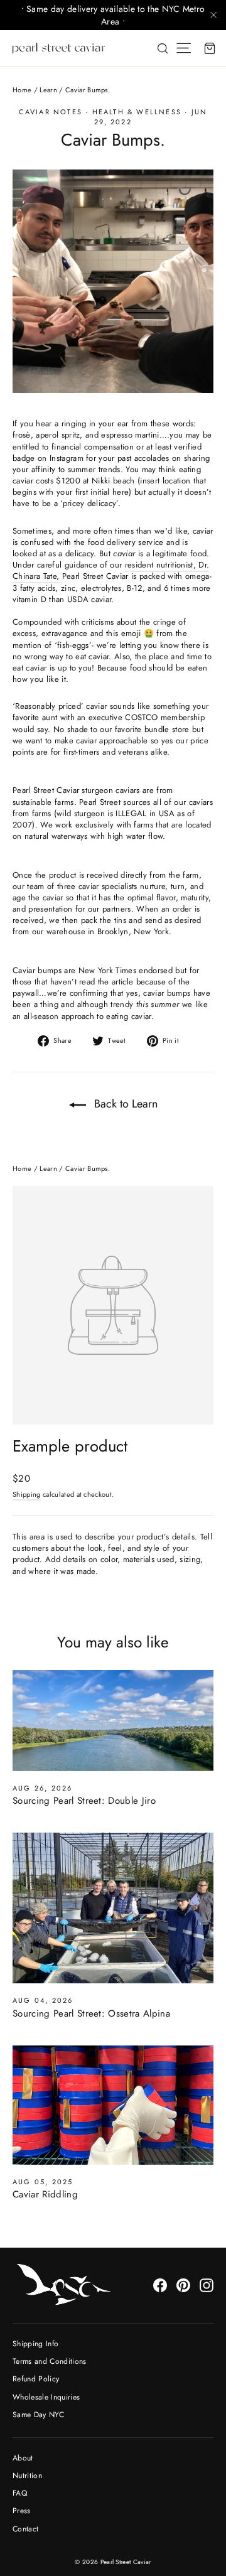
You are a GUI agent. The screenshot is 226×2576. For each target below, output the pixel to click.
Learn (48, 90)
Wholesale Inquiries (46, 2397)
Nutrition (27, 2476)
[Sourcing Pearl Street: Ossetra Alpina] (113, 1908)
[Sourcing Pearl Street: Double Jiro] (113, 1721)
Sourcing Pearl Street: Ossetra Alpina (91, 2013)
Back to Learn (124, 1104)
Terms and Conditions (50, 2361)
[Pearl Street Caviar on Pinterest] (183, 2285)
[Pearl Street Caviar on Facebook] (160, 2285)
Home (22, 90)
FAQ (20, 2493)
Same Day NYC (38, 2415)
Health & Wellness (137, 112)
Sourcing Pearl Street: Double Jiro (84, 1801)
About (23, 2458)
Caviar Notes (51, 112)
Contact (25, 2529)
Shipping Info (35, 2344)
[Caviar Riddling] (113, 2105)
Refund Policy (36, 2379)
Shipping (27, 1494)
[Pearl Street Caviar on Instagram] (207, 2285)
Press (22, 2511)
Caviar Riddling (45, 2194)
